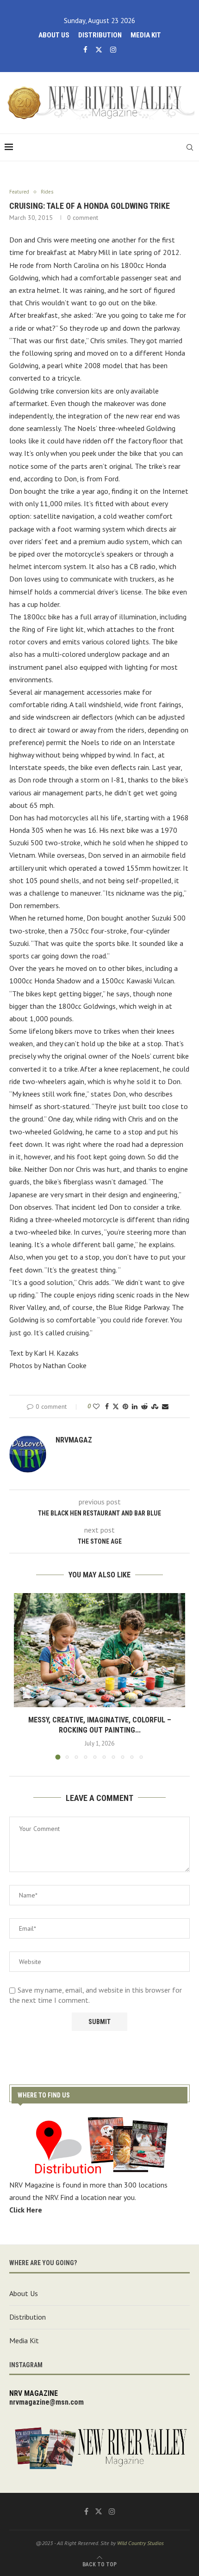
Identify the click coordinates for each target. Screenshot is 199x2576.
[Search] (190, 147)
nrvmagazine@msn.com (47, 2402)
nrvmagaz (74, 1440)
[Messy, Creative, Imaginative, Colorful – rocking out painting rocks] (99, 1650)
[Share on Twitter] (116, 1406)
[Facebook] (85, 50)
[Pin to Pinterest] (125, 1406)
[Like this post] (96, 1406)
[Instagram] (113, 50)
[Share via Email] (165, 1406)
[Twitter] (99, 50)
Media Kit (146, 35)
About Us (54, 35)
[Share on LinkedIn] (135, 1406)
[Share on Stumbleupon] (155, 1406)
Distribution (100, 35)
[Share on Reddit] (144, 1406)
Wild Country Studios (140, 2543)
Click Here (26, 2210)
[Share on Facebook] (107, 1406)
